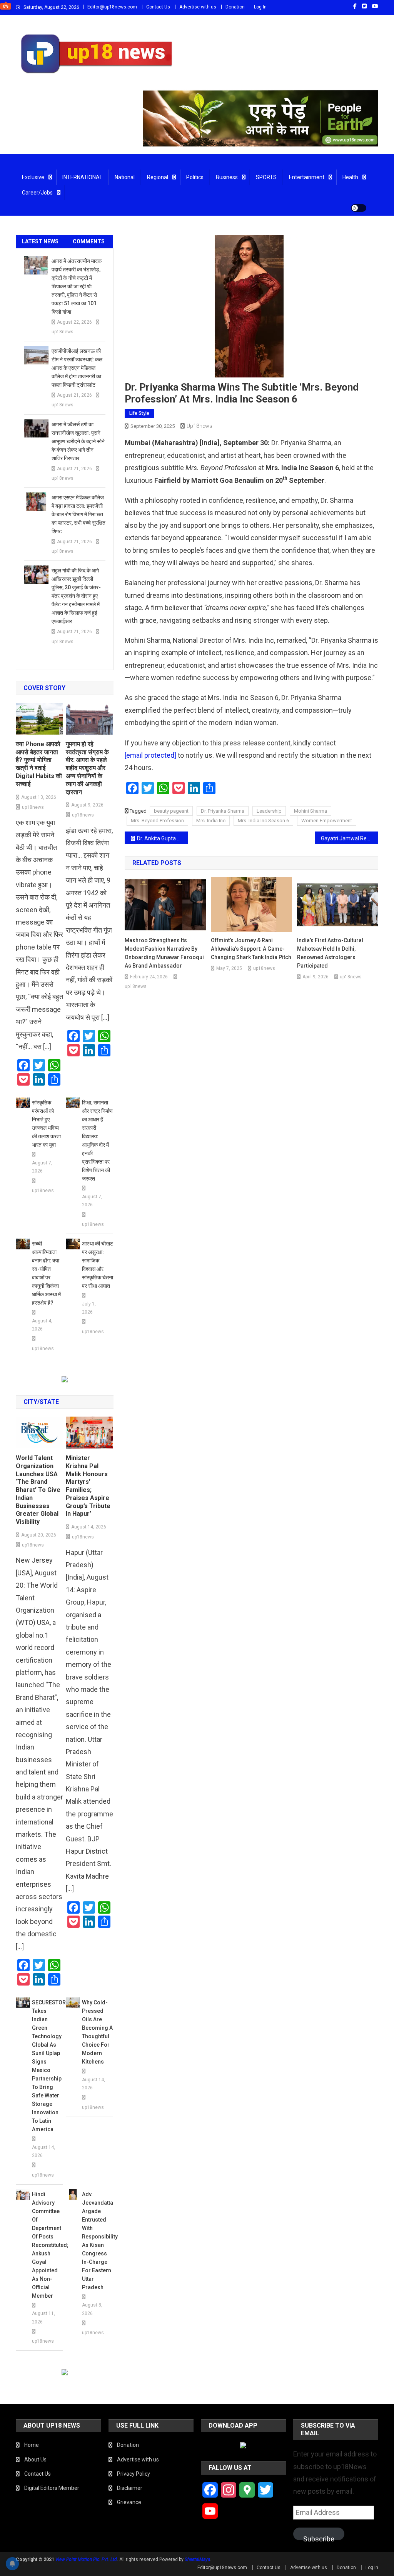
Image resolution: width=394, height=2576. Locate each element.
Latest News (40, 241)
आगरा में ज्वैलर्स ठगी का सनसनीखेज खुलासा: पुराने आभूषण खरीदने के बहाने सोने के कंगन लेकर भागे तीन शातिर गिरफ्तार (78, 441)
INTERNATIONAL (82, 177)
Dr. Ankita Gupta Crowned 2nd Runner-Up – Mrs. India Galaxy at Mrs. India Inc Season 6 (163, 838)
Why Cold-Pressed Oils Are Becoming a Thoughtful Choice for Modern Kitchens (97, 2032)
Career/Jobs (37, 193)
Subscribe (319, 2538)
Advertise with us (198, 7)
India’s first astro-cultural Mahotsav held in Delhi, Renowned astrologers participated (330, 953)
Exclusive (33, 177)
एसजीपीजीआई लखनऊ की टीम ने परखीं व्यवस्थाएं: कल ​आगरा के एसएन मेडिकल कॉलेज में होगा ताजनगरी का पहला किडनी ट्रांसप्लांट (78, 368)
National (125, 177)
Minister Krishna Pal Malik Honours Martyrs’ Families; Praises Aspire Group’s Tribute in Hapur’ (88, 1486)
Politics (195, 177)
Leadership (269, 811)
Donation (235, 7)
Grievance (129, 2502)
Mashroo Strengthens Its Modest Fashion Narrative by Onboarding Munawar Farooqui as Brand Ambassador (164, 953)
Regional (158, 177)
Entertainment (307, 177)
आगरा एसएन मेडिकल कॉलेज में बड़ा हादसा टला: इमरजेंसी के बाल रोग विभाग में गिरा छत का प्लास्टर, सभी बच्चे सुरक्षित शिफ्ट (78, 514)
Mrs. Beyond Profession (157, 821)
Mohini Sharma (311, 811)
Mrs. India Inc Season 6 (263, 821)
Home (32, 2445)
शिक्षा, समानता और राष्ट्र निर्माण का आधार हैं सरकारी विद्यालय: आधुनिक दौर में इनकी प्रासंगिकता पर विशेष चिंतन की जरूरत (97, 1141)
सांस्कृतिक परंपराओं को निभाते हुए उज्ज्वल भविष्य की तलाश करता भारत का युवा (46, 1124)
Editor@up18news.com (112, 7)
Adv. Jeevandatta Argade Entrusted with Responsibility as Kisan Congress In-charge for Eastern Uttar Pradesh (98, 2241)
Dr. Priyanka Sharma (223, 811)
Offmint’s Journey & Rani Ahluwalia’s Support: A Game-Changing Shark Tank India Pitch (251, 949)
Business (227, 177)
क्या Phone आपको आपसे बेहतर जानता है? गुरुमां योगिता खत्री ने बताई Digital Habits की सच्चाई (39, 764)
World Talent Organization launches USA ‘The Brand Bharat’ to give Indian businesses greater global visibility (38, 1490)
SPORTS (266, 177)
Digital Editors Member (52, 2488)
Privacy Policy (134, 2474)
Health (350, 177)
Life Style (139, 413)
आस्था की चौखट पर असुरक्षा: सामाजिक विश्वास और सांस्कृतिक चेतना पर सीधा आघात (98, 1265)
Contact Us (158, 7)
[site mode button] (359, 208)
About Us (35, 2460)
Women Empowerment (327, 821)
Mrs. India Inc (211, 821)
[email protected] (150, 755)
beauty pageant (171, 811)
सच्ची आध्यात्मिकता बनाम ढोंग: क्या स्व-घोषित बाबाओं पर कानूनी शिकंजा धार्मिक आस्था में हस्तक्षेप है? (46, 1273)
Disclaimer (130, 2488)
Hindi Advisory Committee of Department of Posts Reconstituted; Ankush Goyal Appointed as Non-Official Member (48, 2245)
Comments (89, 241)
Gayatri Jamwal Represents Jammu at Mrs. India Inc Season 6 (350, 838)
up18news (200, 426)
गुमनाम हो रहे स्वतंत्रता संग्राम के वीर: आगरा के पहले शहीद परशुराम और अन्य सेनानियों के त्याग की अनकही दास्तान (87, 768)
